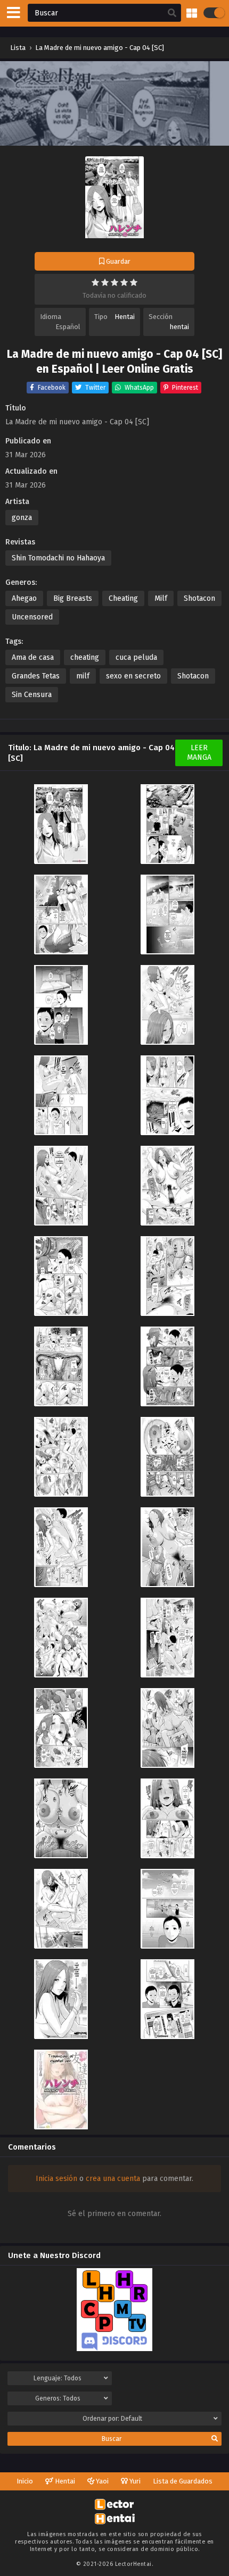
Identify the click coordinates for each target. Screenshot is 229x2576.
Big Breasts (73, 598)
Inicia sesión (56, 2179)
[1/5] (95, 282)
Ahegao (24, 598)
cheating (85, 657)
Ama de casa (33, 657)
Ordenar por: (112, 2419)
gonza (22, 518)
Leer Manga (199, 753)
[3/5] (114, 282)
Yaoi (101, 2481)
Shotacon (199, 598)
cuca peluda (136, 657)
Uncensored (32, 617)
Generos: (58, 2398)
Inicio (25, 2481)
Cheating (123, 598)
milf (83, 676)
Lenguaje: (58, 2378)
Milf (161, 598)
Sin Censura (32, 695)
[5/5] (134, 282)
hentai (179, 327)
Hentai (125, 317)
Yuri (134, 2481)
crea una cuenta (113, 2179)
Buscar (112, 2439)
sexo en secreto (133, 676)
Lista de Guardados (183, 2481)
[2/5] (105, 282)
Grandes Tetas (36, 676)
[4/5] (124, 282)
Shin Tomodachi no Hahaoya (58, 558)
